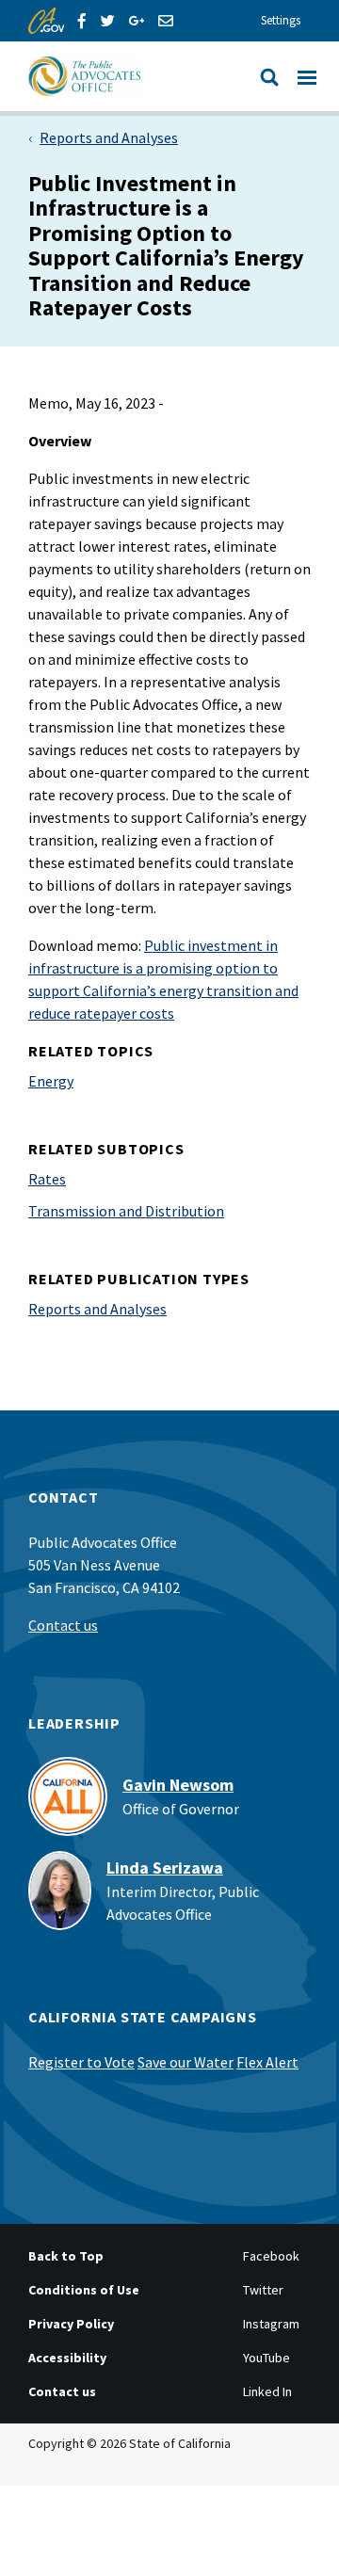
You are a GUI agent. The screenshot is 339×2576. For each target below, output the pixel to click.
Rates (47, 1179)
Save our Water (186, 2062)
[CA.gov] (46, 21)
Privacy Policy (71, 2324)
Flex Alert (267, 2062)
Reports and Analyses (109, 137)
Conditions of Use (84, 2290)
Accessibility (67, 2358)
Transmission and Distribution (126, 1211)
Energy (51, 1081)
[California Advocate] (127, 76)
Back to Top (66, 2256)
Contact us (63, 1625)
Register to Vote (81, 2062)
